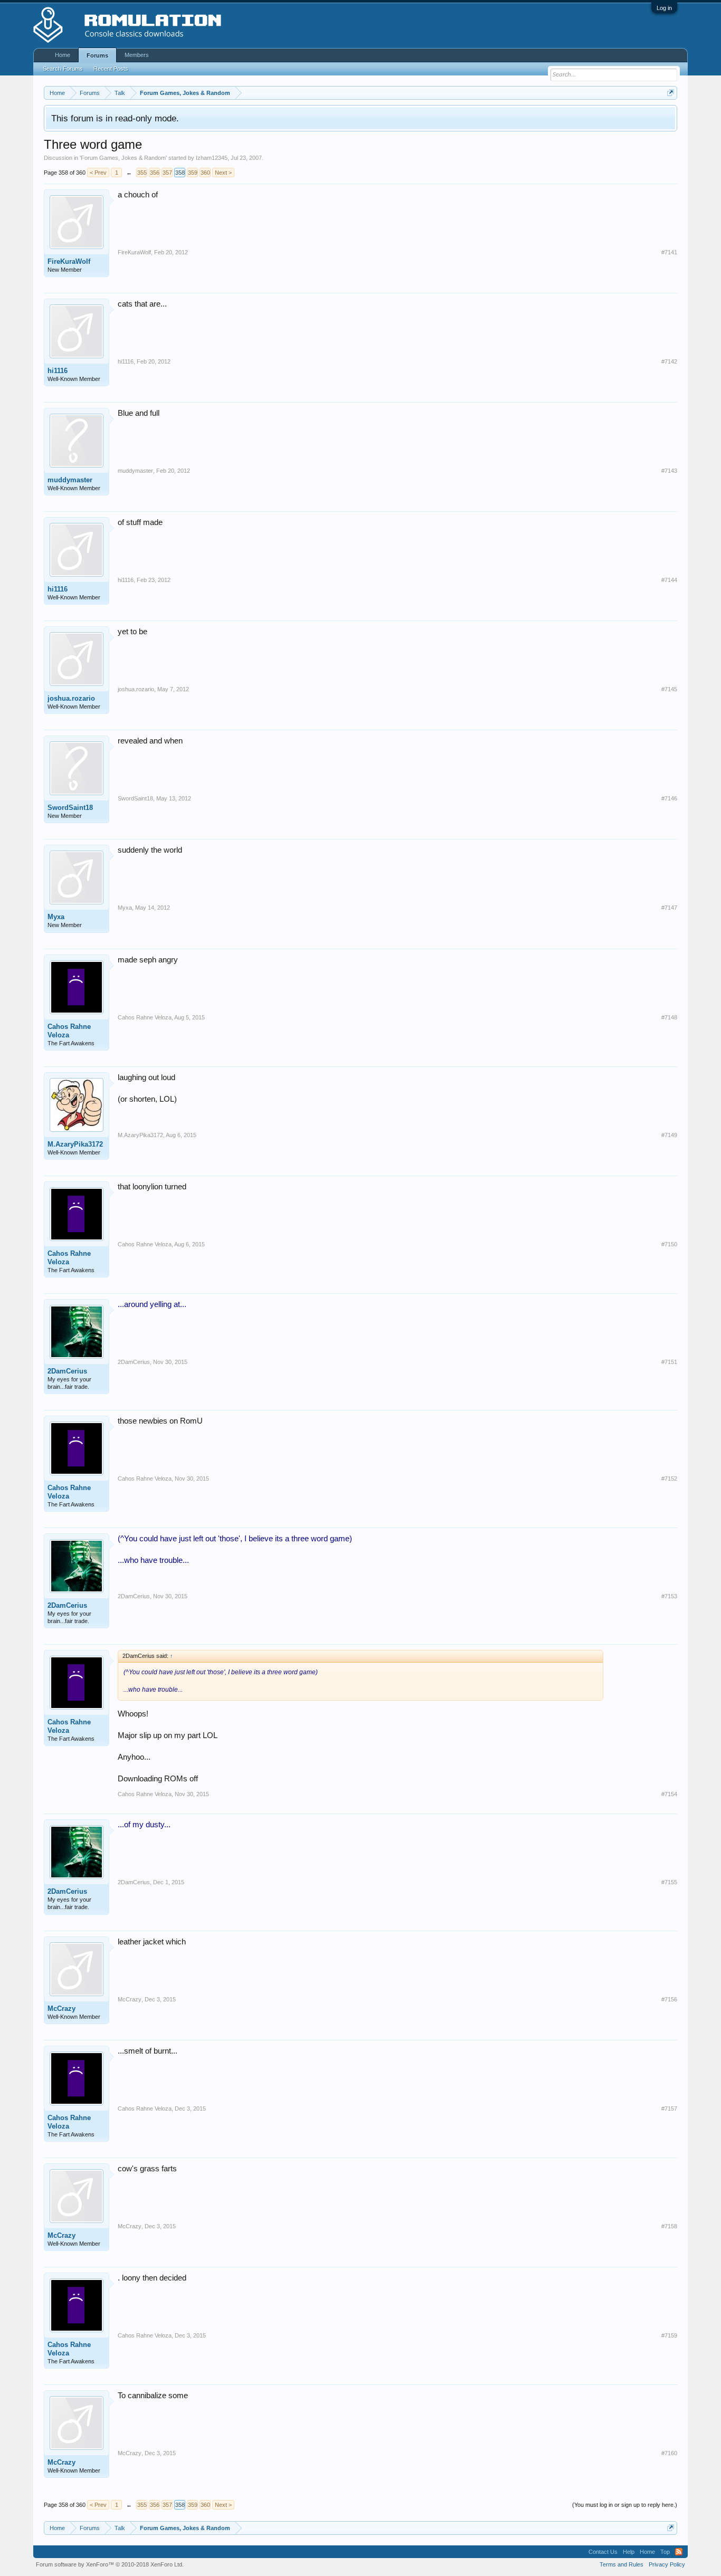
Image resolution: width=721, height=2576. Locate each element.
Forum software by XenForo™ (110, 2564)
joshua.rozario (71, 698)
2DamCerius (67, 1371)
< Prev (98, 173)
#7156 (669, 1999)
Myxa (56, 917)
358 (180, 173)
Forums (97, 55)
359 (193, 173)
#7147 (669, 908)
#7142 (669, 361)
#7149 (669, 1135)
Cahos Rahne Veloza (69, 1031)
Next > (223, 173)
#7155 (669, 1882)
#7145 (669, 689)
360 (205, 173)
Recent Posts (111, 69)
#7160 (669, 2453)
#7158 (669, 2226)
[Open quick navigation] (671, 93)
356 (155, 173)
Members (137, 55)
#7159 (669, 2335)
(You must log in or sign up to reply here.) (625, 2505)
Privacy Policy (667, 2564)
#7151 (669, 1362)
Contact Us (603, 2552)
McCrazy (61, 2009)
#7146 (669, 798)
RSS (679, 2552)
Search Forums (63, 69)
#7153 (669, 1596)
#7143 (669, 471)
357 (167, 173)
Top (665, 2552)
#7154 (669, 1794)
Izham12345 (212, 158)
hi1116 (58, 371)
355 (142, 173)
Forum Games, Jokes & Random (123, 158)
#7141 (669, 252)
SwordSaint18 (70, 808)
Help (629, 2552)
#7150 (669, 1244)
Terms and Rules (622, 2564)
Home (63, 55)
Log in (664, 8)
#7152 (669, 1478)
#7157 (669, 2108)
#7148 (669, 1017)
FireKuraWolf (69, 261)
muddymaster (70, 480)
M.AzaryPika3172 (75, 1144)
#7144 (669, 580)
